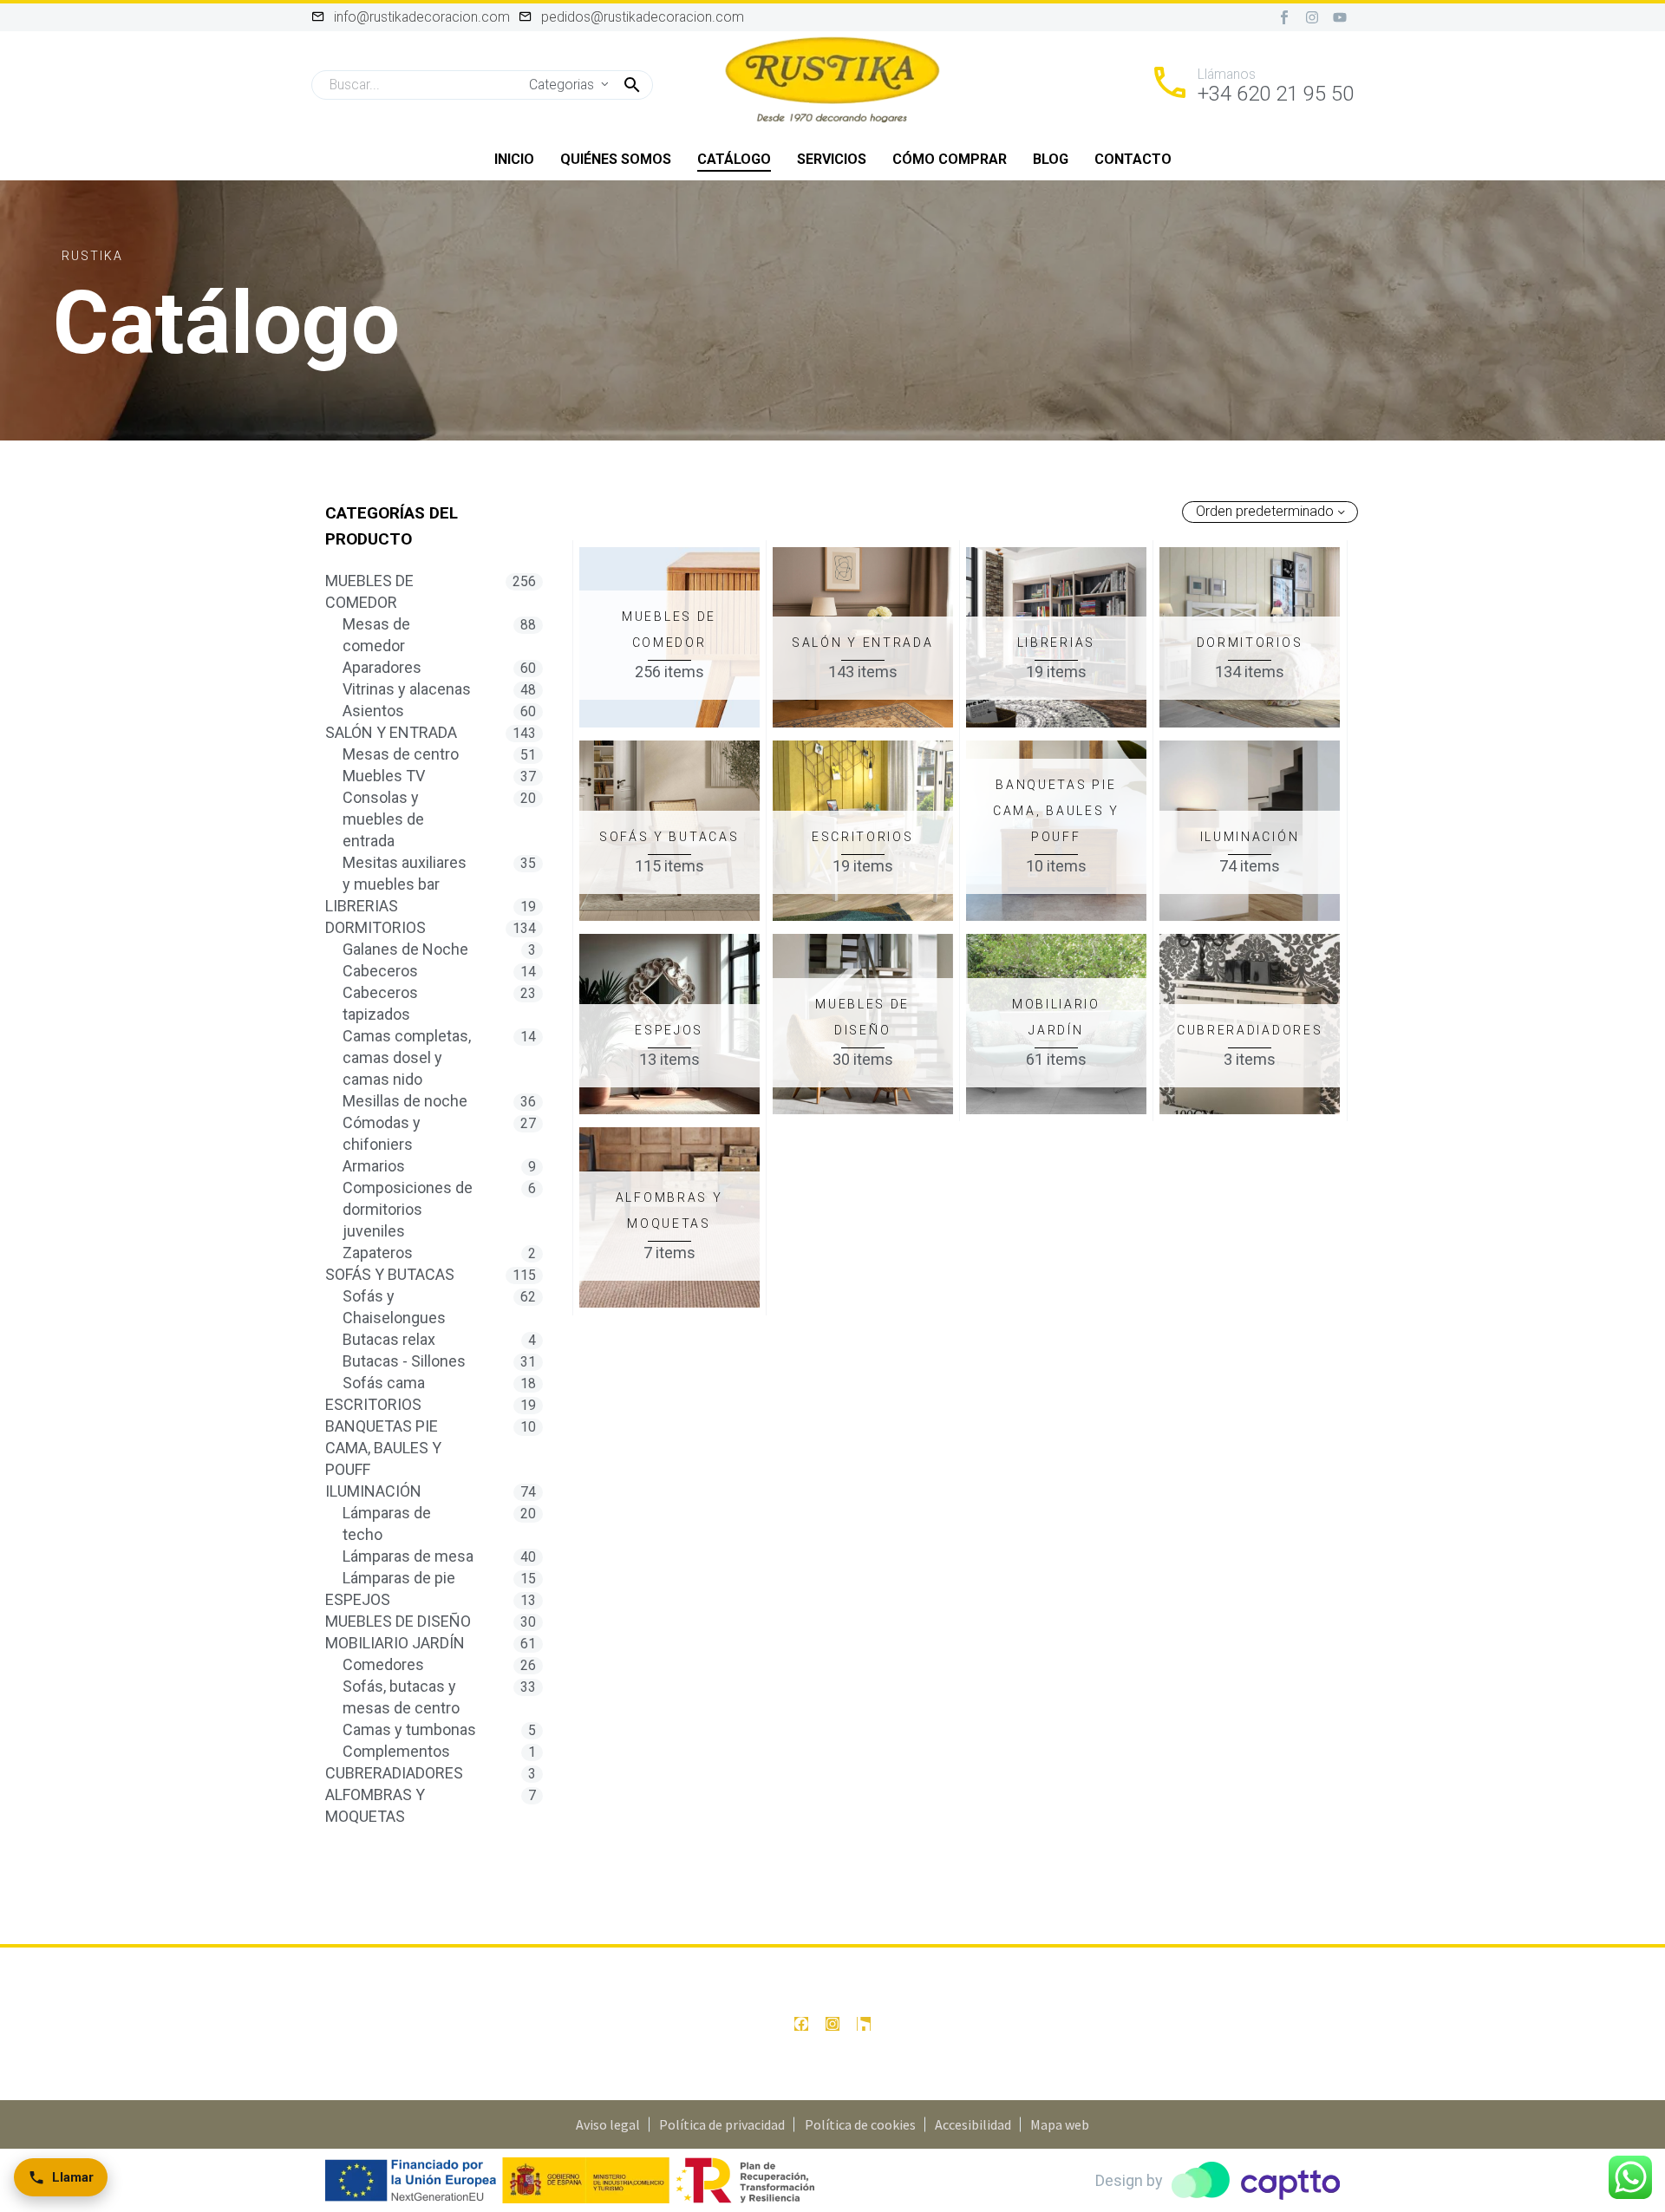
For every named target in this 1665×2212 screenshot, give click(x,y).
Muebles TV (384, 776)
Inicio (514, 159)
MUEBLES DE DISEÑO (398, 1621)
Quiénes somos (616, 159)
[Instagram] (1312, 17)
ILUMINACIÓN (373, 1491)
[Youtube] (1340, 17)
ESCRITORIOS (373, 1404)
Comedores (383, 1664)
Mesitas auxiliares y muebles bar (405, 873)
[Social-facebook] (1284, 17)
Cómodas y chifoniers (382, 1133)
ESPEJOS (358, 1599)
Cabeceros (380, 971)
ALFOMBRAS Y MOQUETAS (375, 1805)
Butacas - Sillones (404, 1361)
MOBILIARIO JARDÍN (395, 1643)
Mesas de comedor (376, 635)
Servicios (832, 159)
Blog (1051, 159)
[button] (632, 85)
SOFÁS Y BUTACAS (390, 1274)
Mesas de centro (401, 754)
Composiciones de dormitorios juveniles (408, 1209)
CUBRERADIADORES (394, 1773)
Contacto (1133, 159)
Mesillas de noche (405, 1101)
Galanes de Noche (405, 949)
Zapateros (378, 1253)
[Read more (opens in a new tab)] (1251, 85)
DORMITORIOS (375, 927)
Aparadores (382, 667)
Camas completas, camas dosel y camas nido (407, 1057)
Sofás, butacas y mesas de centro (401, 1697)
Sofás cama (384, 1383)
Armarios (374, 1166)
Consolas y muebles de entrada (383, 819)
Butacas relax (389, 1339)
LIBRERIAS (362, 906)
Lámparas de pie (399, 1578)
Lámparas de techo (387, 1524)
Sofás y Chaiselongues (394, 1307)
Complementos (396, 1751)
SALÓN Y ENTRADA (391, 732)
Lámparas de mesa (408, 1556)
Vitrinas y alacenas (407, 689)
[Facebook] (801, 2024)
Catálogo (734, 159)
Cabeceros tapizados (380, 1003)
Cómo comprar (950, 159)
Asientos (373, 711)
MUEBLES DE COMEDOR (369, 591)
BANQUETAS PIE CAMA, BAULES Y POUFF (383, 1448)
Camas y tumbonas (409, 1729)
